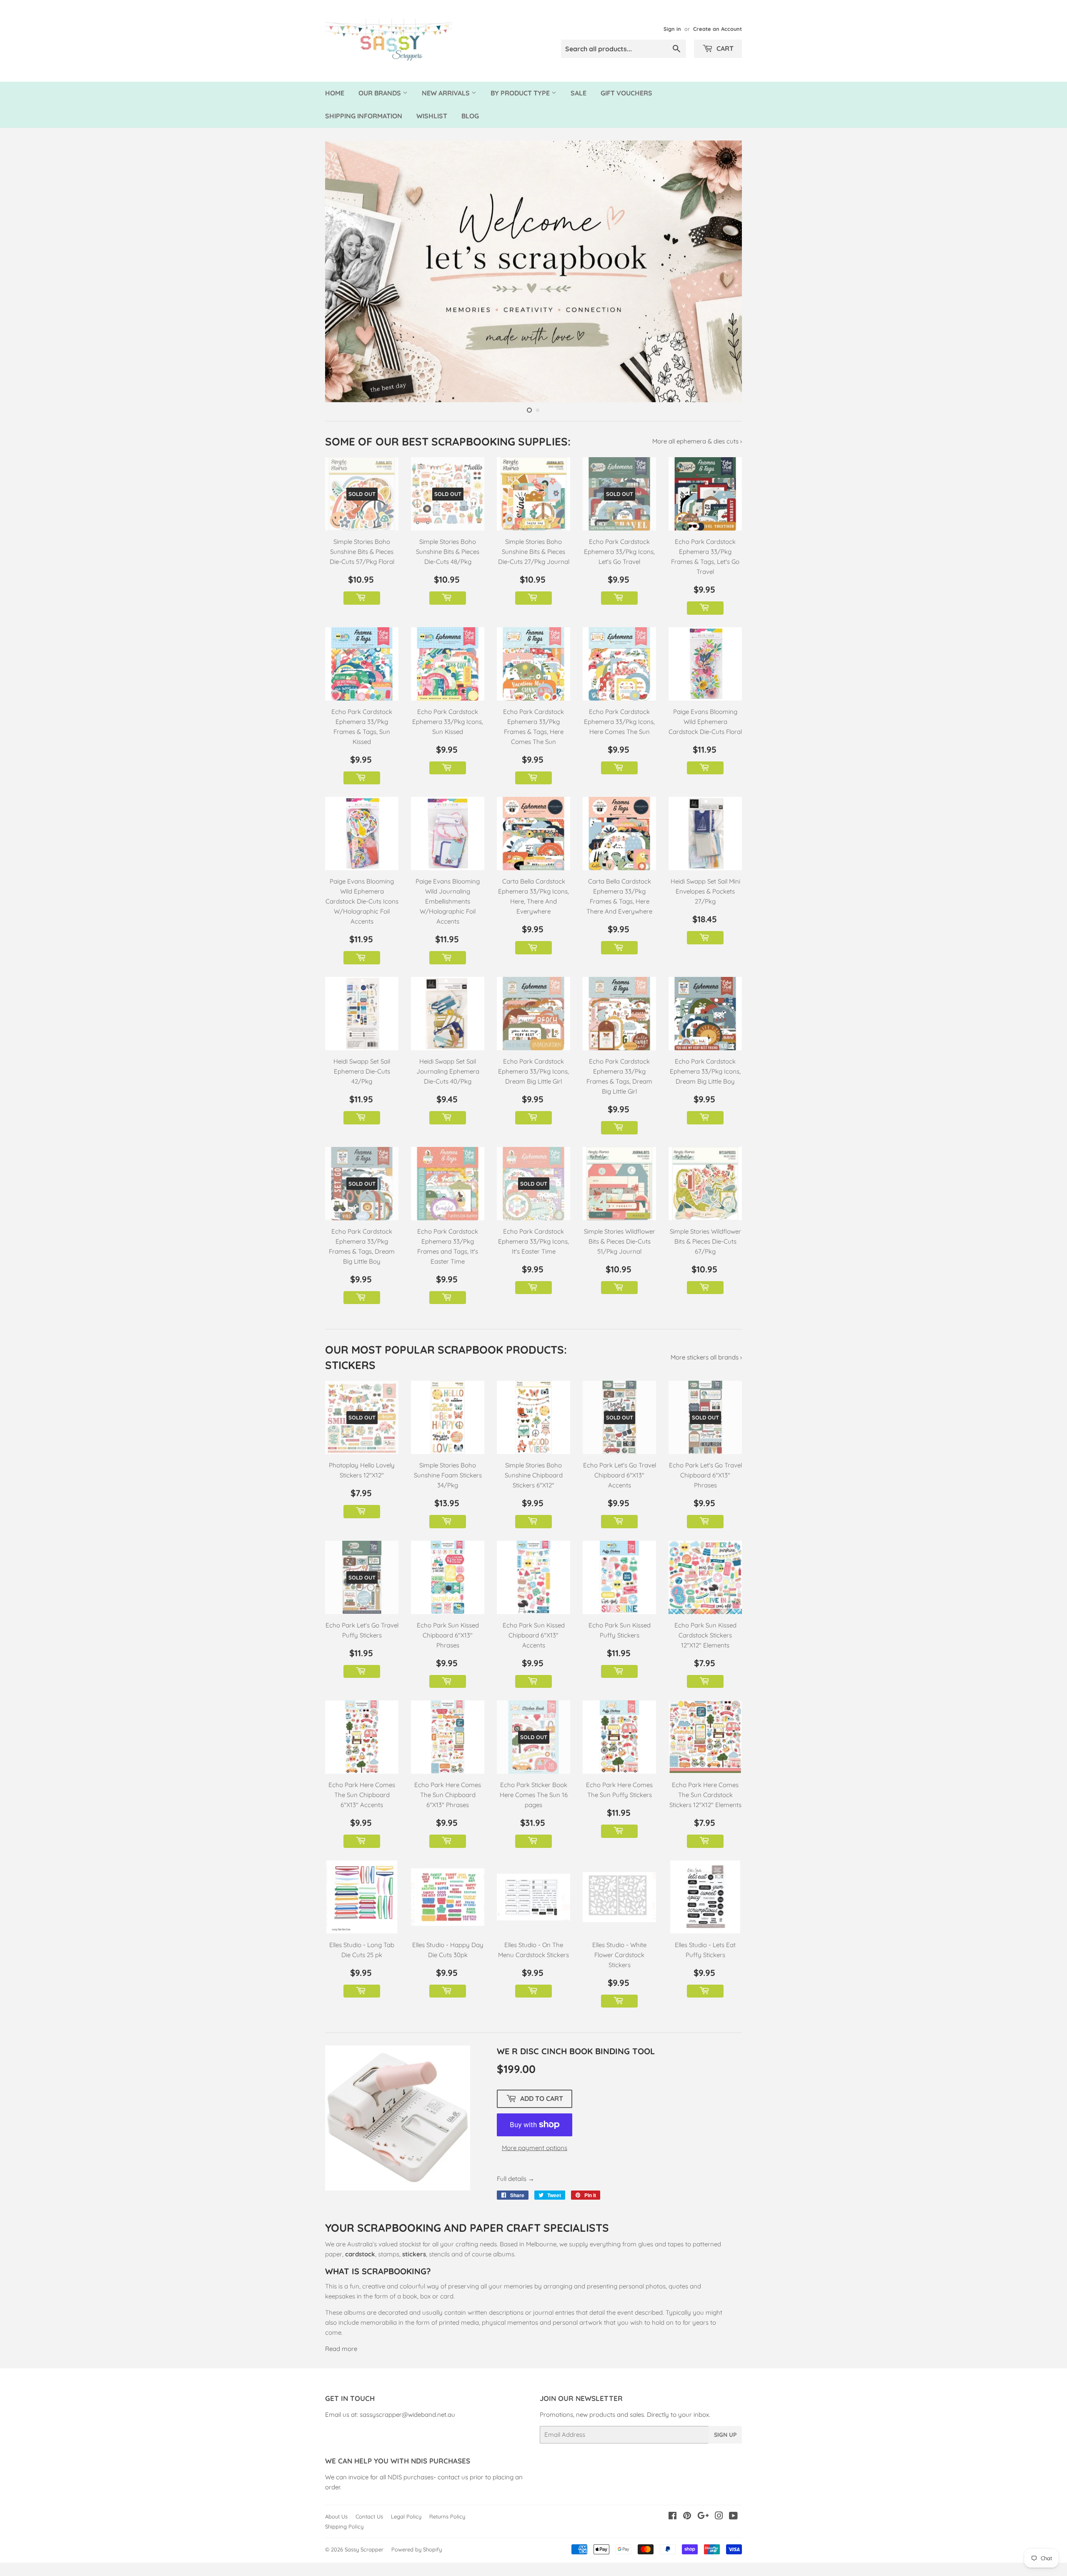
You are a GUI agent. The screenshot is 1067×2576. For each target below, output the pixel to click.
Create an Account (718, 29)
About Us (336, 2533)
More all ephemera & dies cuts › (697, 457)
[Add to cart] (362, 614)
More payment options (535, 2164)
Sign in (672, 29)
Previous (343, 279)
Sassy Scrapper (364, 2566)
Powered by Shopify (417, 2566)
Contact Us (369, 2533)
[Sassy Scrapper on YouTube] (733, 2533)
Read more (341, 2365)
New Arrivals (447, 93)
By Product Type (521, 93)
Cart (724, 48)
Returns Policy (447, 2533)
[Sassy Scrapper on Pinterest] (687, 2533)
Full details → (516, 2195)
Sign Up (725, 2451)
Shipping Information (364, 116)
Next (724, 279)
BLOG (470, 116)
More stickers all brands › (706, 1373)
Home (335, 93)
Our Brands (381, 93)
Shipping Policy (344, 2543)
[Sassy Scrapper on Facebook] (673, 2533)
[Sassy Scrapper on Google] (703, 2533)
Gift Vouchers (626, 93)
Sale (579, 93)
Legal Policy (406, 2533)
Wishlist (432, 116)
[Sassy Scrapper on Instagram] (719, 2533)
